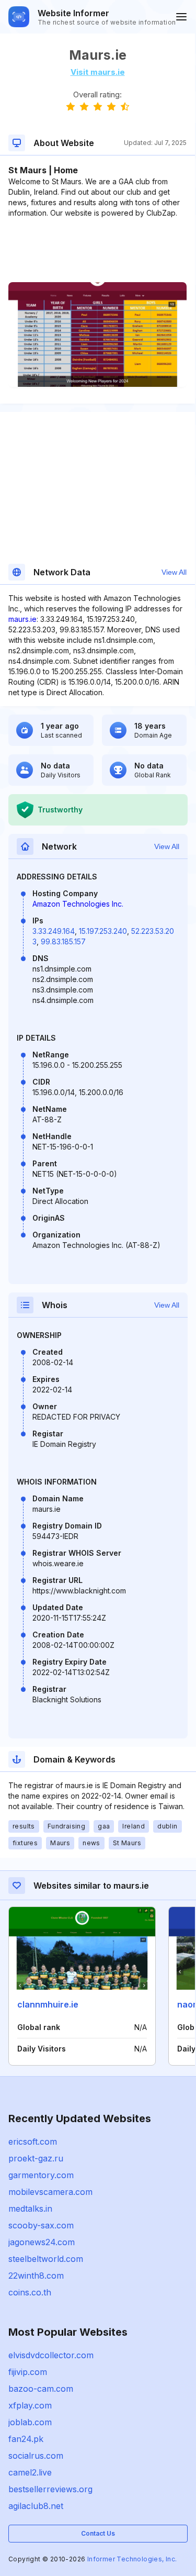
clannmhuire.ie (48, 2004)
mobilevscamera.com (50, 2192)
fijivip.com (28, 2372)
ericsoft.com (33, 2142)
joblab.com (30, 2422)
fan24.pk (26, 2439)
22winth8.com (36, 2276)
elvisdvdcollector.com (51, 2355)
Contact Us (98, 2533)
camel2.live (30, 2472)
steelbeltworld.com (46, 2259)
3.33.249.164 (54, 931)
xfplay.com (30, 2405)
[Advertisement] (97, 250)
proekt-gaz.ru (36, 2158)
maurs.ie (22, 619)
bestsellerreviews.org (50, 2489)
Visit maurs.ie (98, 72)
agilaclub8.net (36, 2506)
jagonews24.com (42, 2242)
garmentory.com (41, 2175)
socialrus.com (36, 2456)
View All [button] (174, 572)
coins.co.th (30, 2292)
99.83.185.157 (63, 941)
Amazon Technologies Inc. (78, 904)
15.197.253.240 (103, 931)
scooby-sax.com (41, 2225)
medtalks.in (30, 2209)
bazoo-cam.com (41, 2389)
